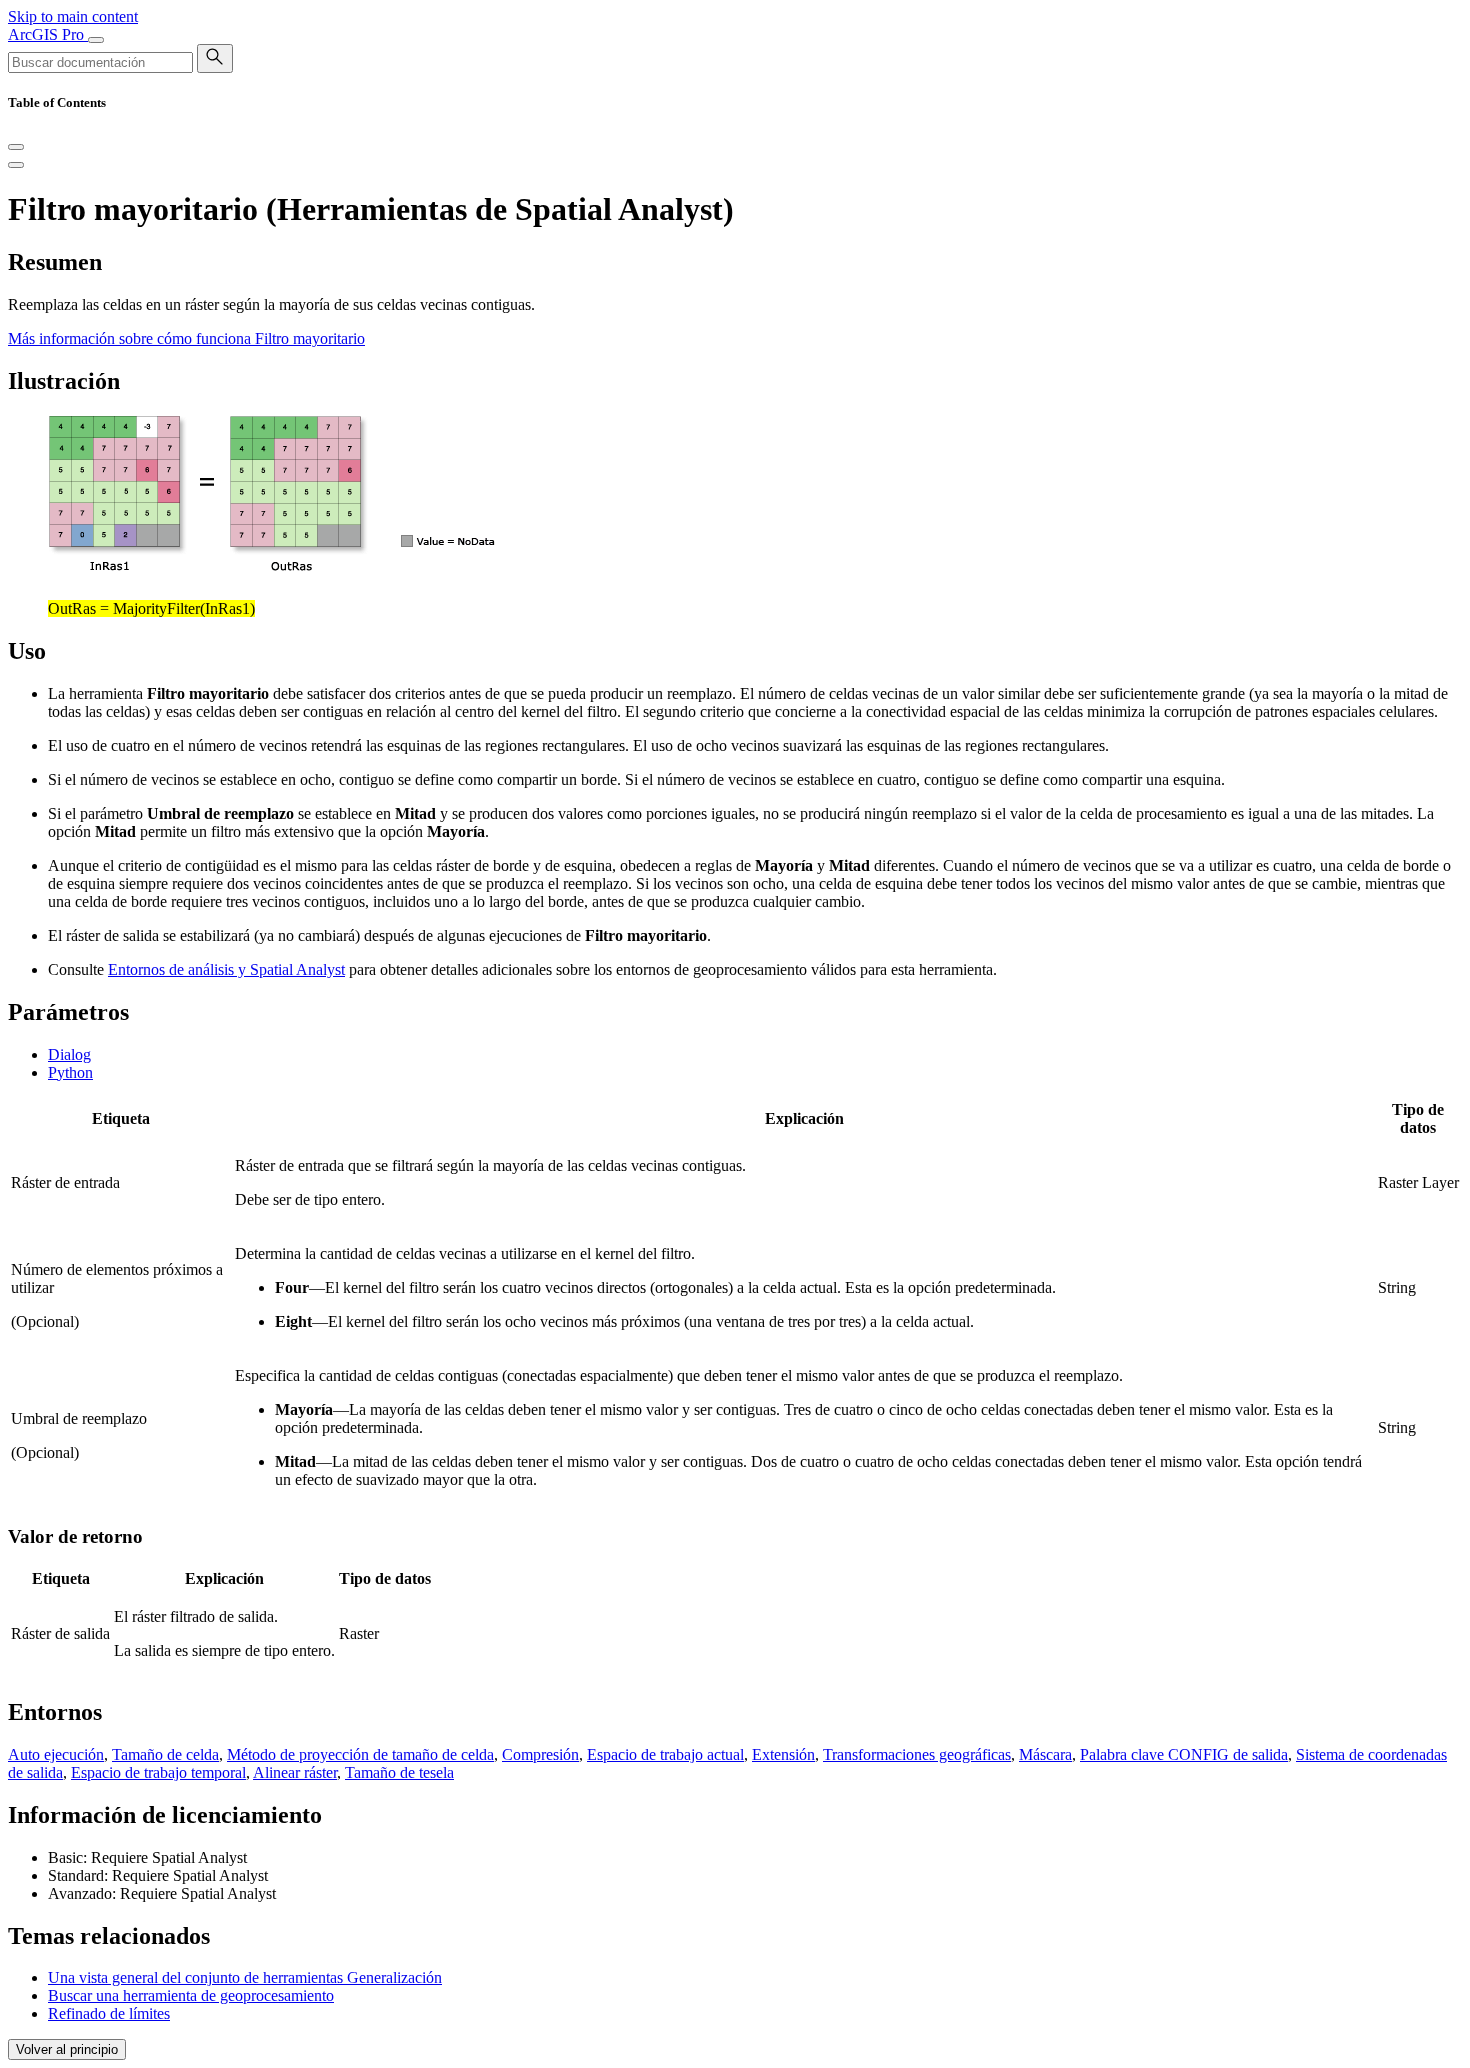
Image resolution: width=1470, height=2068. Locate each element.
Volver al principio (67, 2049)
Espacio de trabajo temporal (158, 1772)
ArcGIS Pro (48, 34)
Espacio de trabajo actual (665, 1754)
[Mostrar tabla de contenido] (16, 165)
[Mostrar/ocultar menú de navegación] (96, 40)
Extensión (783, 1754)
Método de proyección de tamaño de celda (360, 1754)
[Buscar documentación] (215, 58)
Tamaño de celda (165, 1754)
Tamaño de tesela (399, 1772)
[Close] (16, 147)
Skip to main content (73, 16)
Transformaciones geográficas (917, 1754)
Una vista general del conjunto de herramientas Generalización (245, 1977)
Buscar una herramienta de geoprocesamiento (191, 1995)
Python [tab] (70, 1072)
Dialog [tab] (69, 1054)
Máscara (1045, 1754)
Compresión (540, 1754)
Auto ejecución (56, 1754)
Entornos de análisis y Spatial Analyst (226, 969)
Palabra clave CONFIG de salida (1184, 1754)
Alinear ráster (295, 1772)
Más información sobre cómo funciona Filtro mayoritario (186, 338)
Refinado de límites (109, 2013)
